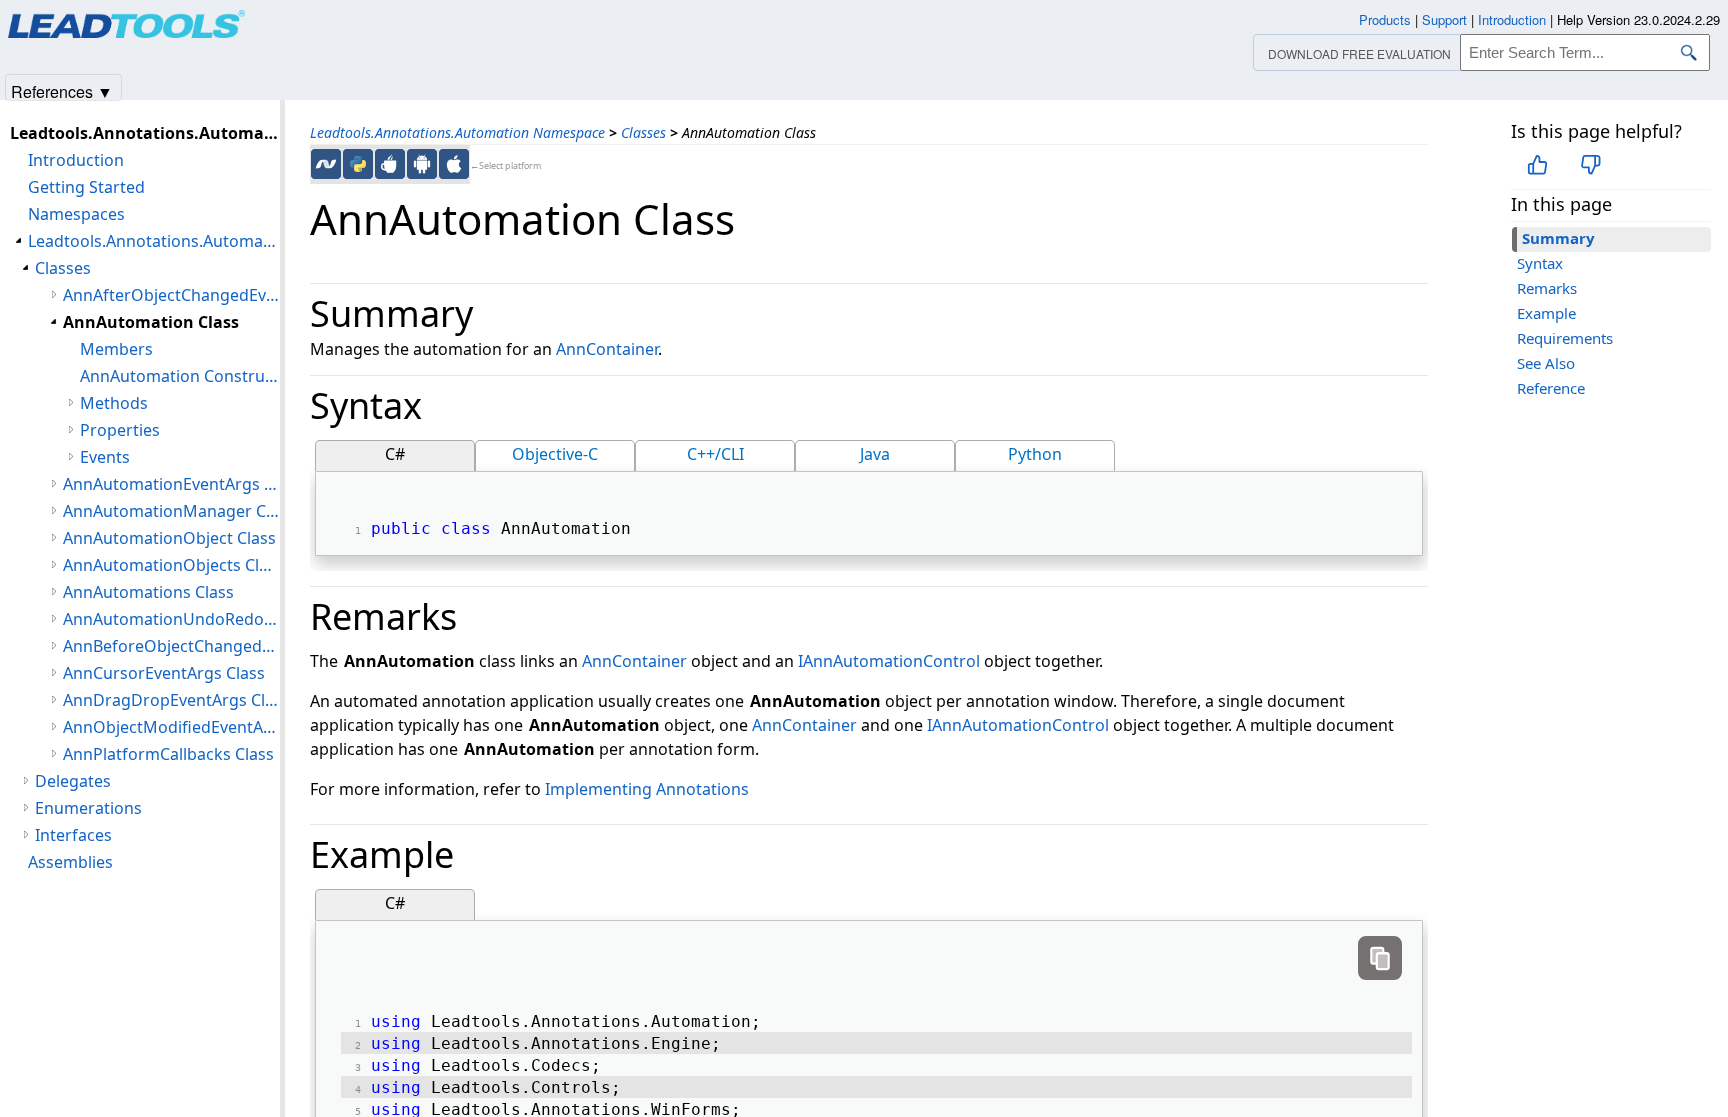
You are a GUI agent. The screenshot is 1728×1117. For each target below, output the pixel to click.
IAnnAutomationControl (889, 661)
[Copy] (1380, 958)
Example (1546, 313)
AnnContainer (607, 349)
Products (1385, 19)
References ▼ (62, 90)
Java (875, 454)
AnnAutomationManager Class (171, 511)
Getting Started (86, 187)
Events (105, 457)
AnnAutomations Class (148, 592)
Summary (1558, 238)
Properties (120, 430)
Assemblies (70, 862)
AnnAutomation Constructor (180, 376)
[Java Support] (390, 164)
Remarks (1547, 288)
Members (116, 349)
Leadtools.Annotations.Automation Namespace (457, 132)
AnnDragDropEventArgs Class (171, 700)
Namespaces (76, 214)
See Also (1546, 363)
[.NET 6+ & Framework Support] (326, 164)
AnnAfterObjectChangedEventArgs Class (171, 295)
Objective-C (555, 454)
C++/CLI (715, 454)
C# (395, 454)
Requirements (1565, 338)
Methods (114, 403)
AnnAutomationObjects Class (171, 565)
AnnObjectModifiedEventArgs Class (171, 727)
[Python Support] (358, 164)
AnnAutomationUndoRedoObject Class (171, 619)
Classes (643, 132)
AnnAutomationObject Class (169, 538)
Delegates (73, 781)
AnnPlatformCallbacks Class (168, 754)
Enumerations (88, 808)
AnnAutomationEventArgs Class (171, 484)
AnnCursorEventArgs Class (164, 673)
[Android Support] (422, 164)
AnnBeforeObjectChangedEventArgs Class (171, 646)
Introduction (76, 160)
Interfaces (73, 835)
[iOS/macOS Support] (454, 164)
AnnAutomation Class (151, 322)
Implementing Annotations (647, 789)
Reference (1551, 388)
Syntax (1540, 263)
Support (1444, 19)
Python (1035, 454)
